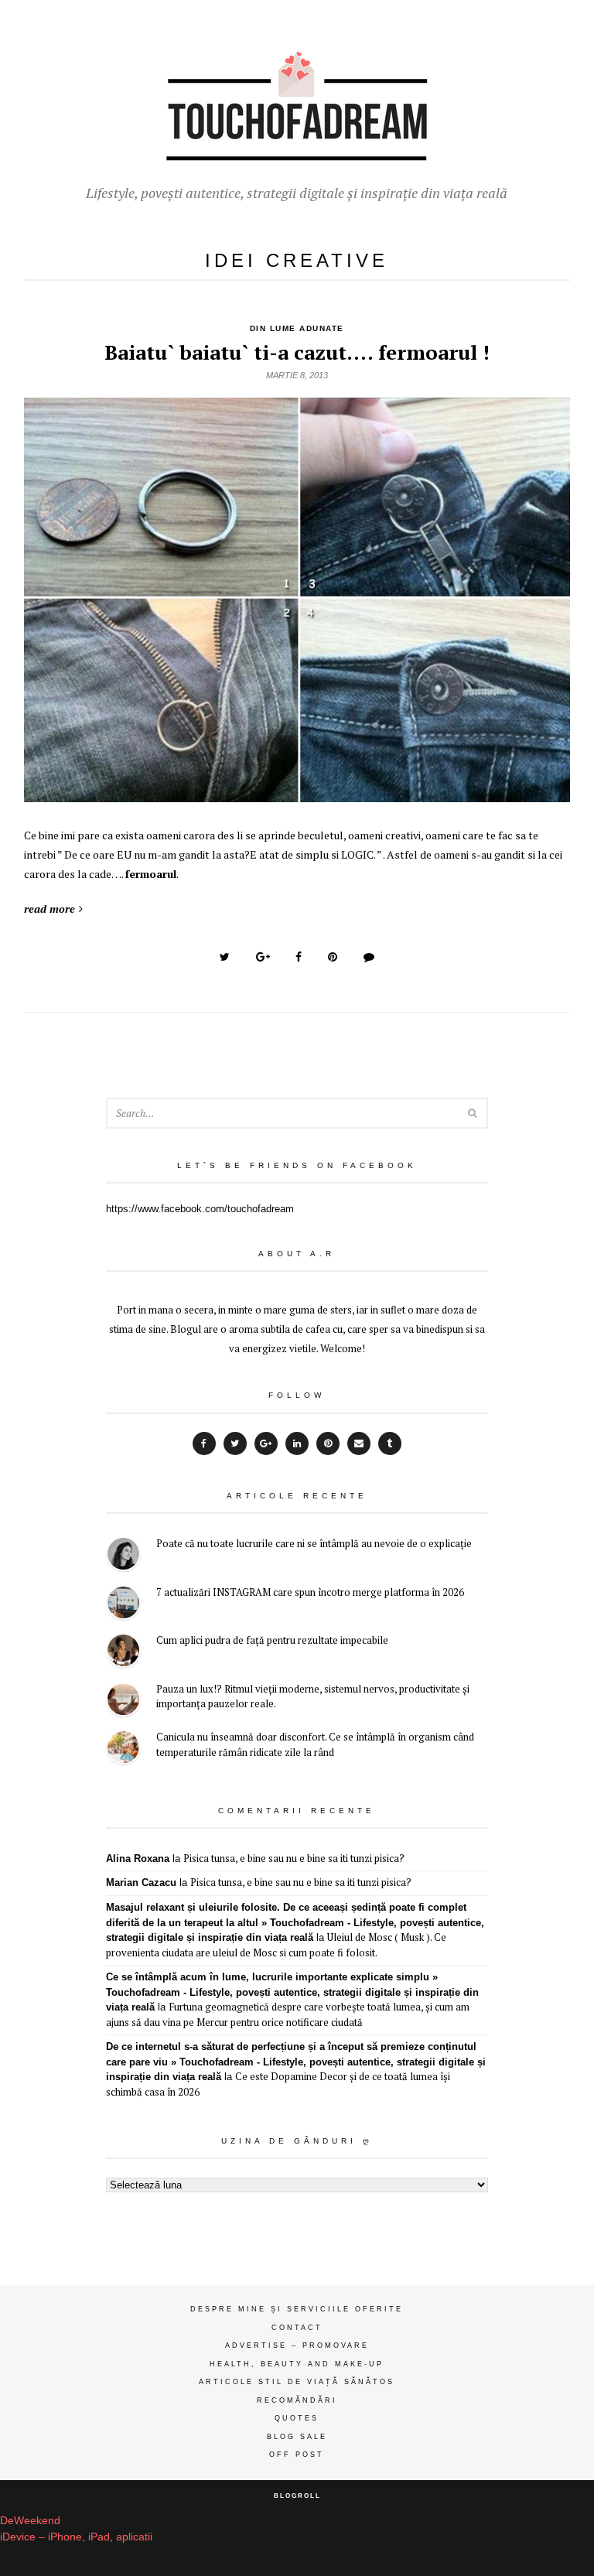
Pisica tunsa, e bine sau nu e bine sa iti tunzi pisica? (294, 1858)
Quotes (297, 2418)
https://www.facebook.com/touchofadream (200, 1209)
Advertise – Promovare (297, 2345)
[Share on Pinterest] (333, 957)
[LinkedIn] (297, 1443)
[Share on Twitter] (225, 957)
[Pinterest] (328, 1443)
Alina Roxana (138, 1859)
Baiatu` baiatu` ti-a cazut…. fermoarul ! (297, 352)
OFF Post (297, 2455)
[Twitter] (235, 1443)
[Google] (266, 1443)
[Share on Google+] (263, 957)
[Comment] (369, 957)
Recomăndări (297, 2400)
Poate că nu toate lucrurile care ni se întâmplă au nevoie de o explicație (314, 1543)
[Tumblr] (390, 1443)
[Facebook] (204, 1443)
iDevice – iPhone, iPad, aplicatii (76, 2537)
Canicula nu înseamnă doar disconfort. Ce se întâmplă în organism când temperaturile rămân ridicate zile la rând (315, 1744)
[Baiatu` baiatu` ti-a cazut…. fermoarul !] (297, 794)
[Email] (359, 1443)
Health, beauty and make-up (297, 2364)
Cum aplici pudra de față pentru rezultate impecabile (272, 1640)
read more (49, 909)
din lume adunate (297, 328)
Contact (297, 2328)
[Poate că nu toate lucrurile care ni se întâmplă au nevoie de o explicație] (123, 1556)
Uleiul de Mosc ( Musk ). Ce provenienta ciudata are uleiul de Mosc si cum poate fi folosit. (276, 1945)
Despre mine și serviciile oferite (297, 2309)
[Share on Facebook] (299, 957)
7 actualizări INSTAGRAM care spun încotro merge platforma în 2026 (310, 1592)
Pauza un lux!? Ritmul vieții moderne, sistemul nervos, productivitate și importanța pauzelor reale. (313, 1696)
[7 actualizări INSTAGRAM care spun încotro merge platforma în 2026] (123, 1605)
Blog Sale (297, 2437)
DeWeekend (30, 2520)
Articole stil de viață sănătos (297, 2382)
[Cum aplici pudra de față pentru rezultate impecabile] (123, 1653)
